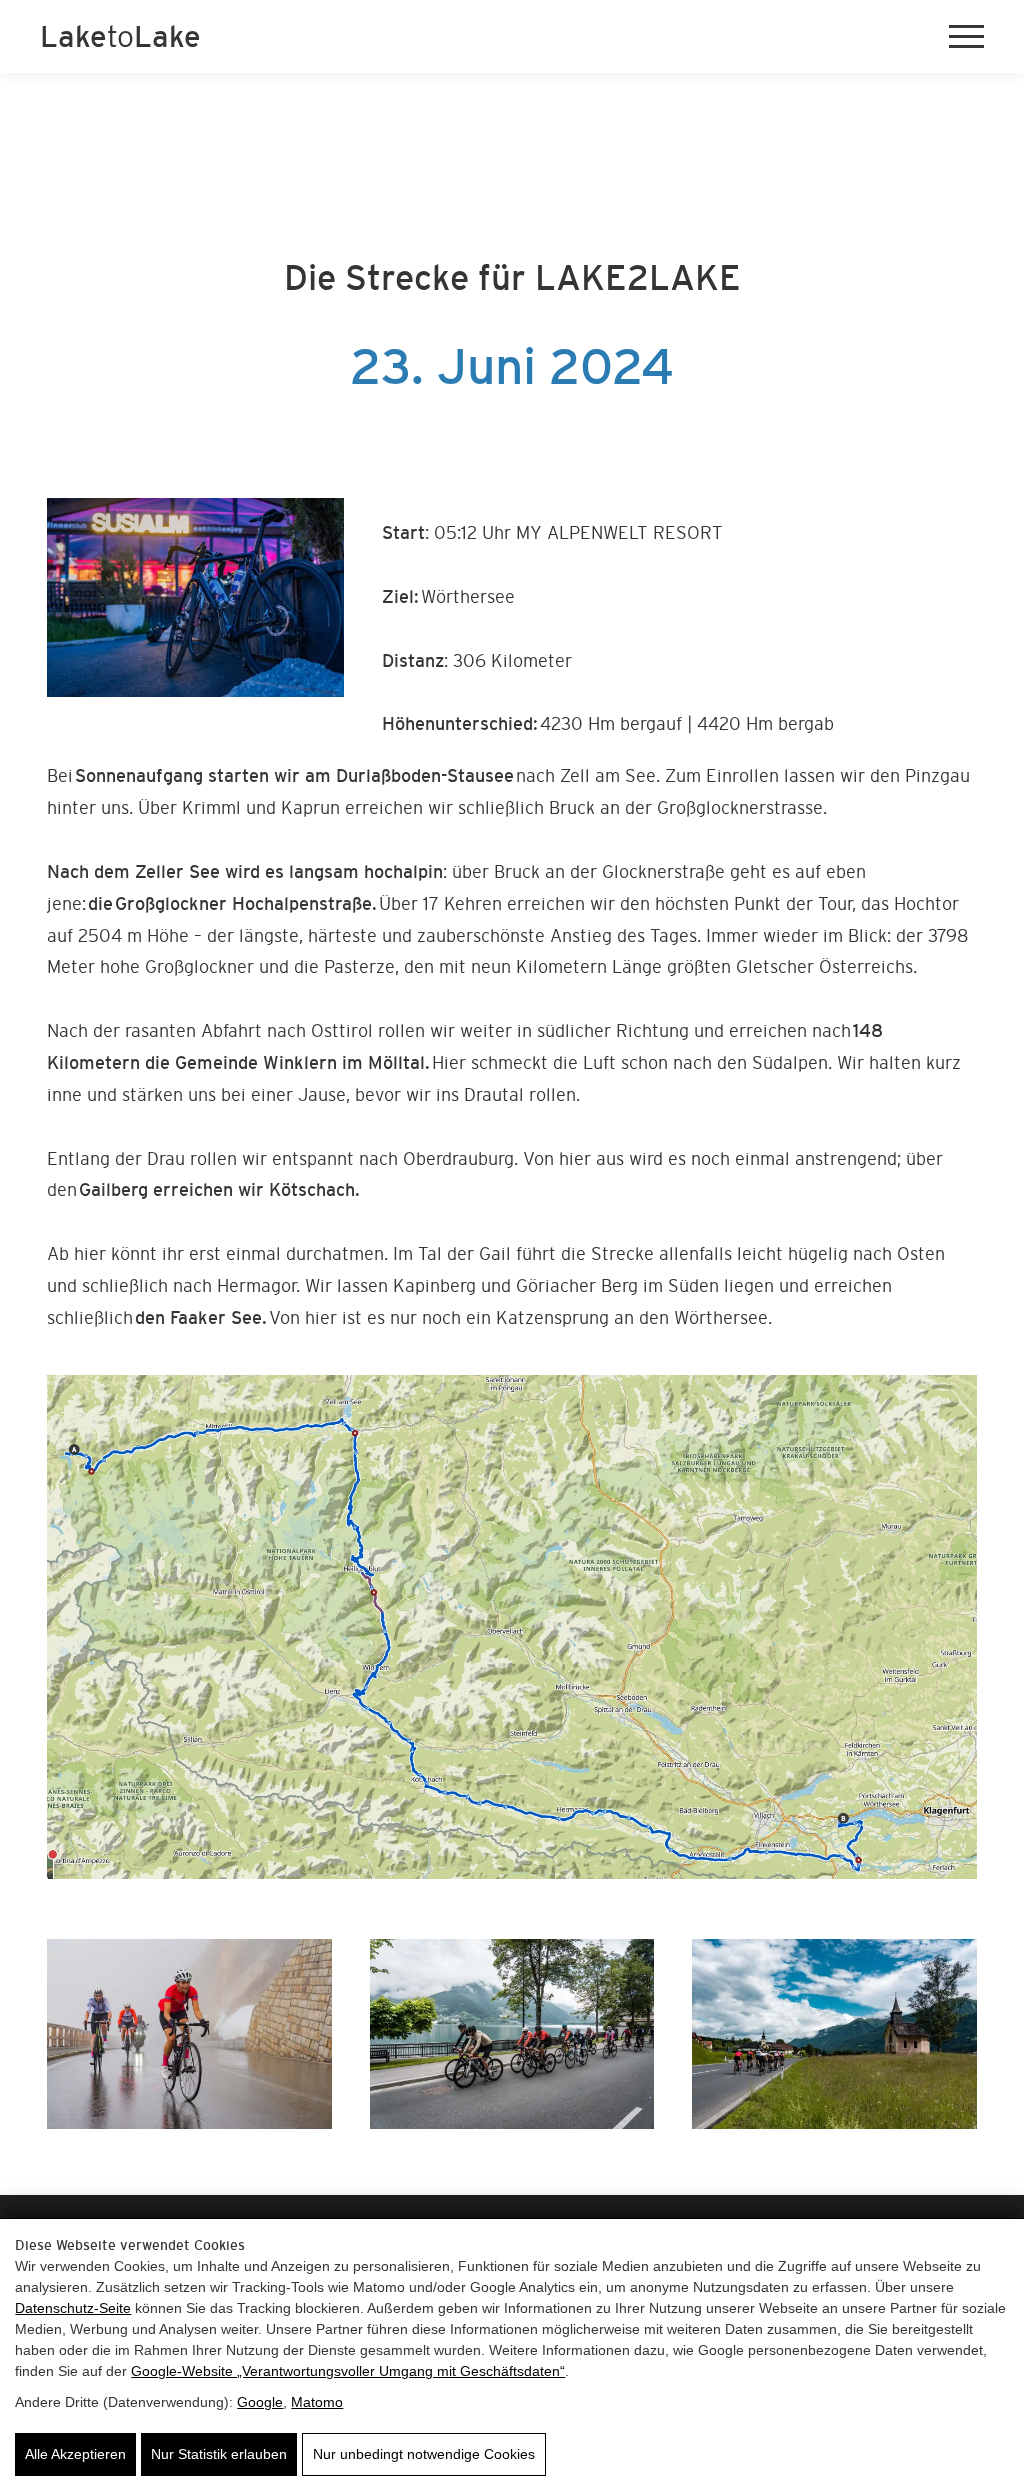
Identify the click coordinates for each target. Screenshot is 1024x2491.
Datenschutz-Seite (73, 2308)
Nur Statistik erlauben (219, 2454)
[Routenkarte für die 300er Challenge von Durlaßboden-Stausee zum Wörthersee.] (512, 1627)
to (120, 36)
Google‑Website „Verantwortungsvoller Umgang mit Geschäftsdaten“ (348, 2371)
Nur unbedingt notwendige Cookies (424, 2454)
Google (260, 2402)
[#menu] (966, 37)
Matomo (317, 2402)
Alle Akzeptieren (75, 2454)
